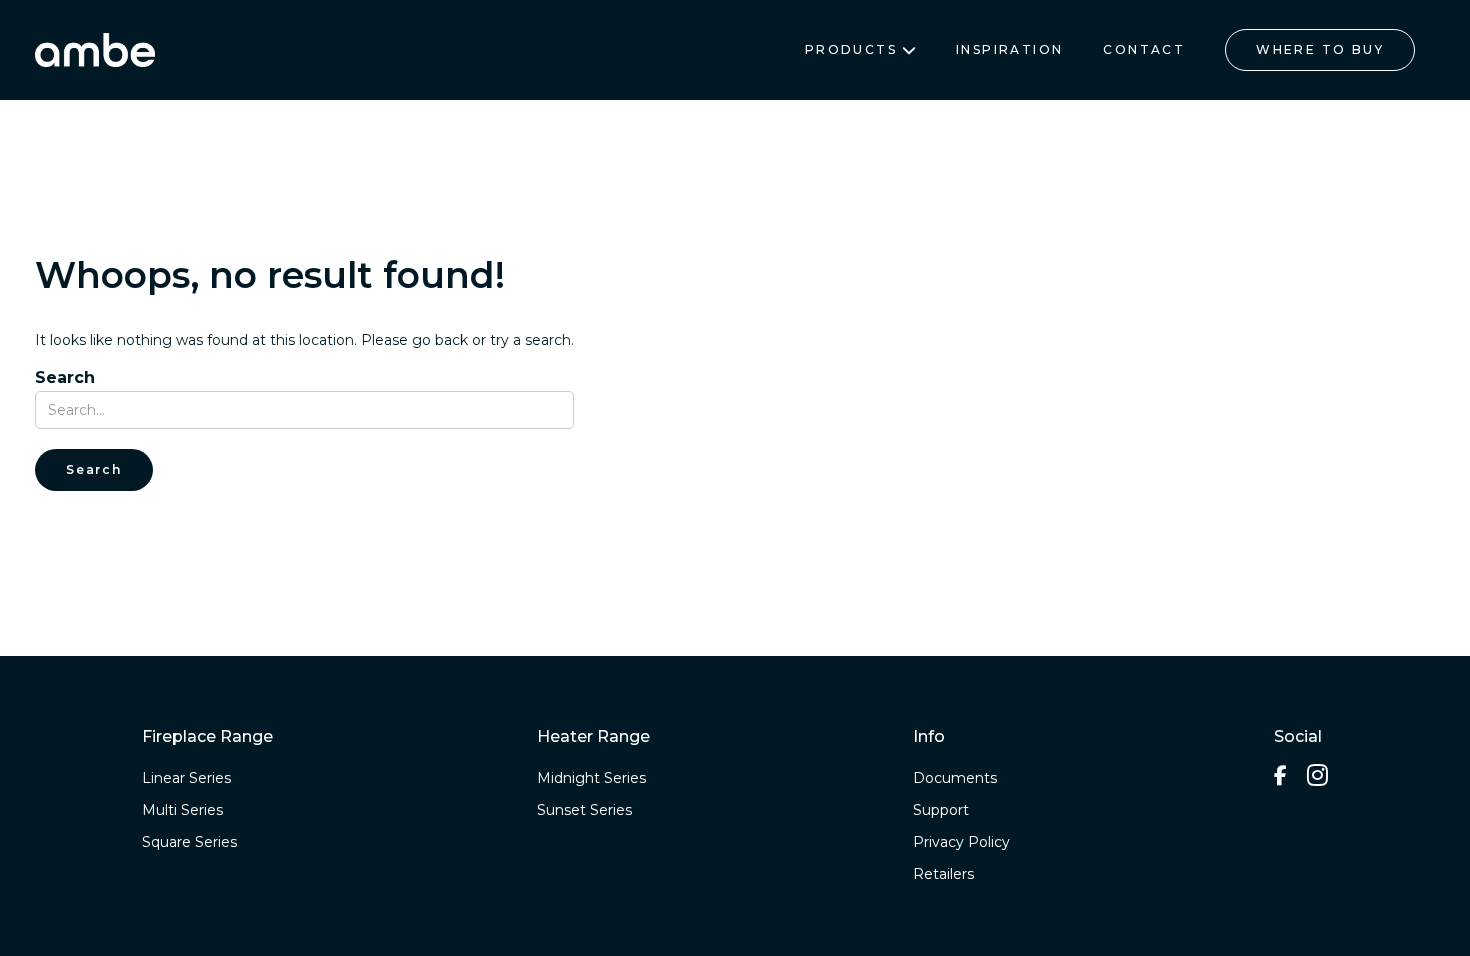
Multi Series (182, 810)
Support (941, 810)
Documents (955, 778)
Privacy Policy (961, 842)
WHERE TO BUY (1320, 49)
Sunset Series (584, 810)
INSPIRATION (1009, 49)
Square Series (189, 842)
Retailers (943, 874)
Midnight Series (591, 778)
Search (65, 378)
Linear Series (186, 778)
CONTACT (1144, 49)
